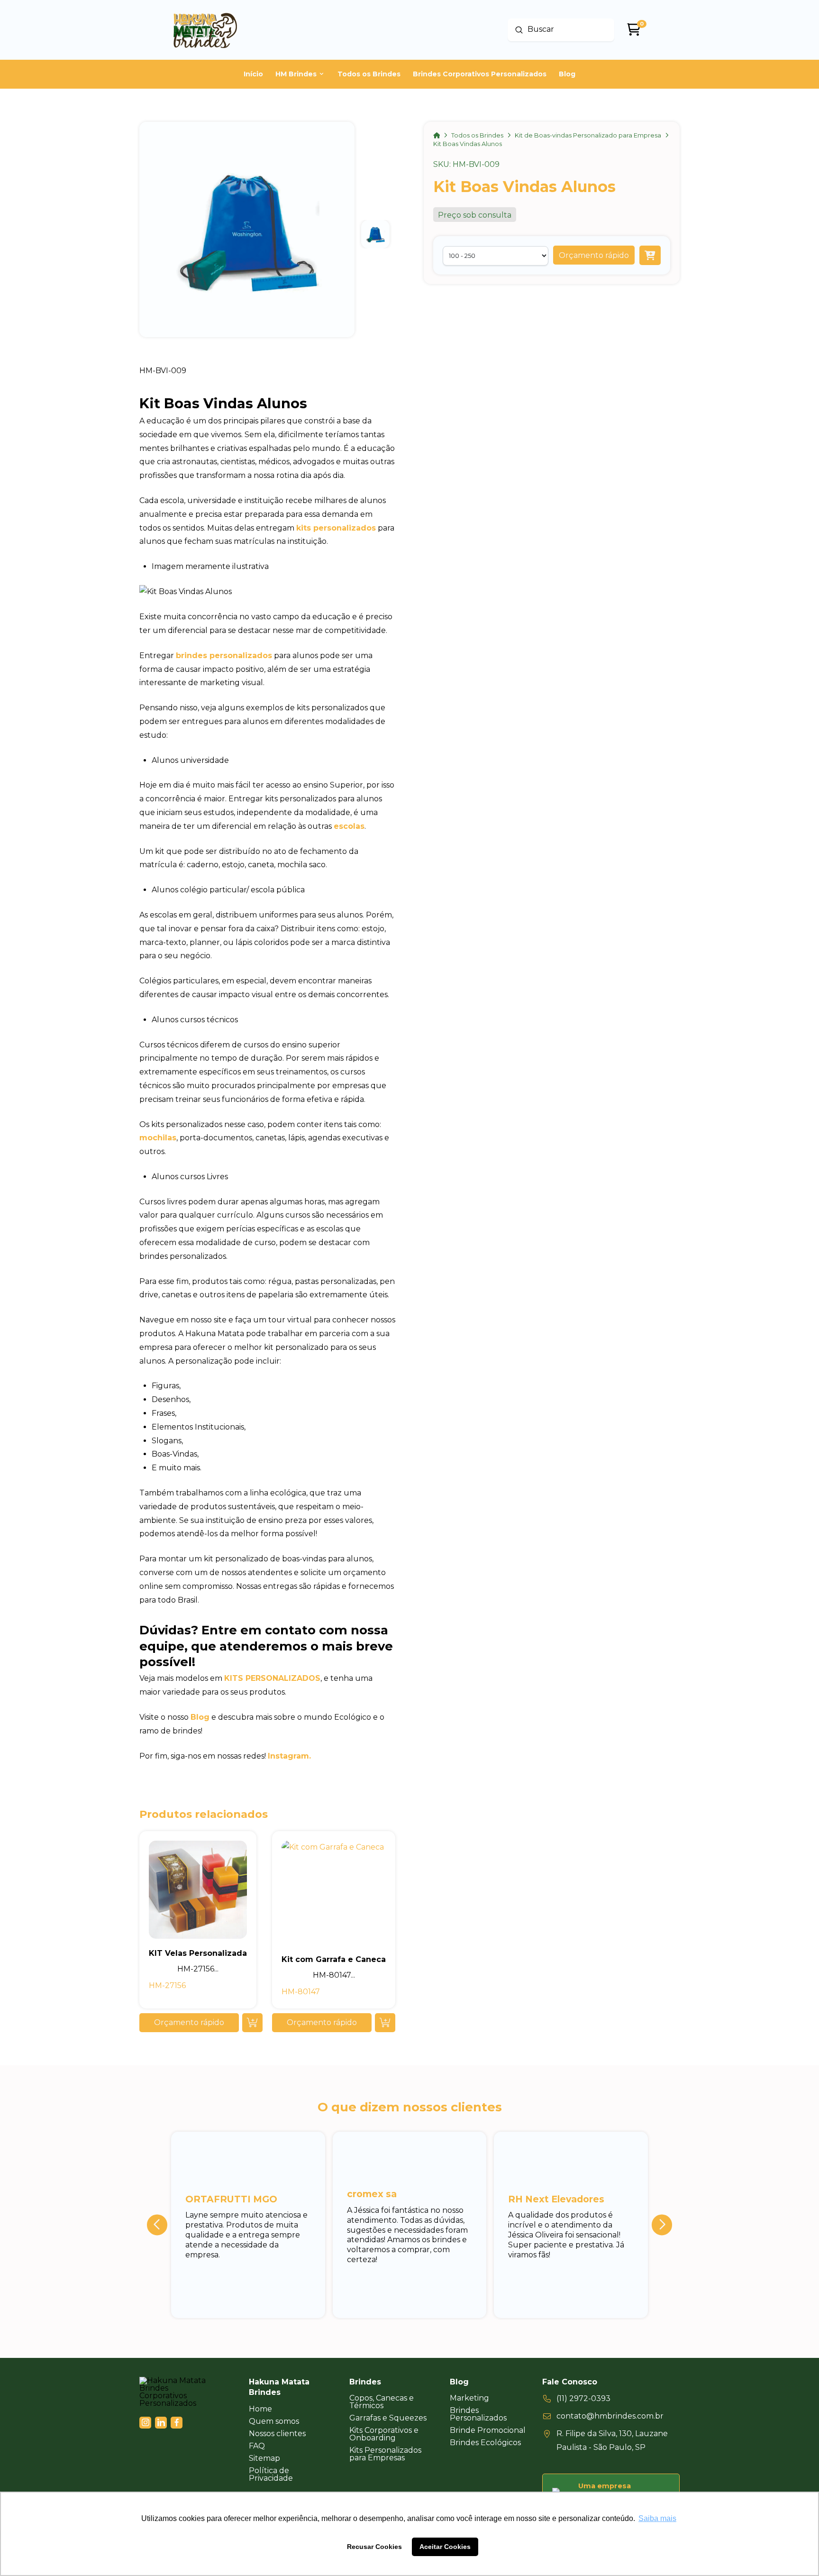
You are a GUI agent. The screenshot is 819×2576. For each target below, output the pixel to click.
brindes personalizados (224, 655)
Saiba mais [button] (657, 2518)
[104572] (650, 256)
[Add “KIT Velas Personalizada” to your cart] (252, 2023)
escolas (349, 826)
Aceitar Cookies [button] (445, 2547)
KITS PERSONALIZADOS (272, 1678)
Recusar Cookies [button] (374, 2547)
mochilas (158, 1138)
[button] (594, 256)
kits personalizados (336, 528)
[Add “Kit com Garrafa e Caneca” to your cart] (385, 2023)
